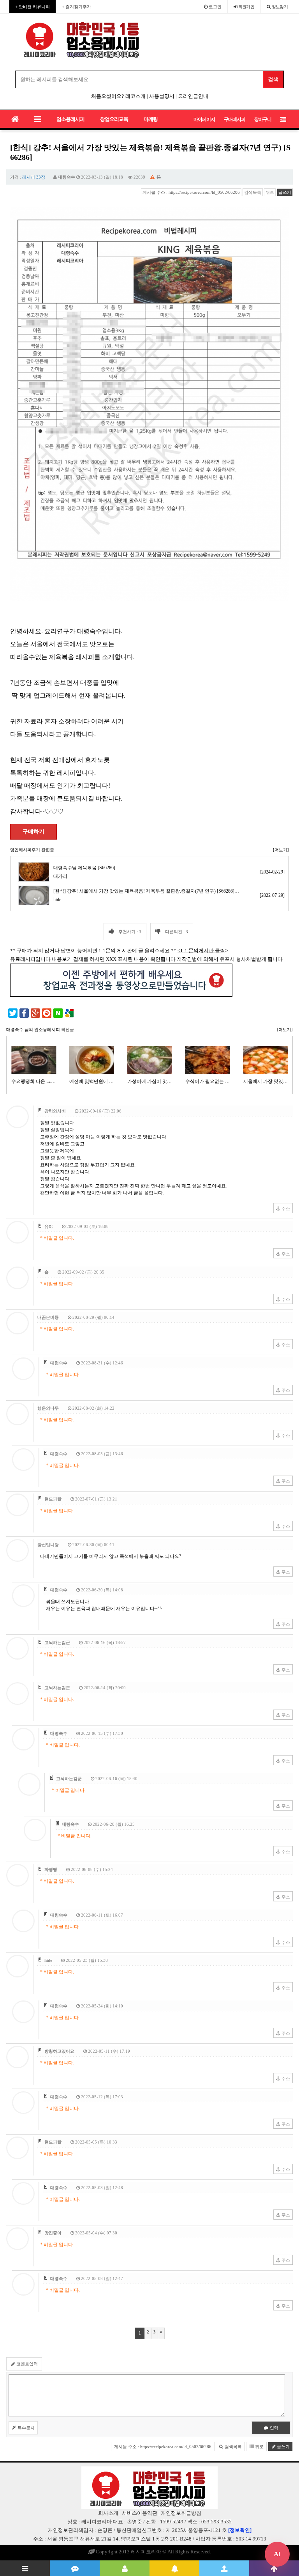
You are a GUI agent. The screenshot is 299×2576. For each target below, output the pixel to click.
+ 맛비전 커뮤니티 (33, 7)
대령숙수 (67, 177)
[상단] (274, 2568)
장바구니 (263, 119)
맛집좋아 (53, 2233)
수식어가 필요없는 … (208, 1081)
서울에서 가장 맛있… (266, 1081)
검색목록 (253, 192)
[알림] (174, 2568)
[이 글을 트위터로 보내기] (13, 1013)
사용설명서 (162, 96)
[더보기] (281, 850)
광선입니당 (48, 1545)
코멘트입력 (26, 2364)
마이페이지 (204, 119)
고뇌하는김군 (57, 1642)
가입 (246, 7)
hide (48, 1960)
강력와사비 (55, 1111)
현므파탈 (53, 1499)
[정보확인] (240, 2530)
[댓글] (75, 2568)
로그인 (215, 7)
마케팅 (151, 119)
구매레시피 (235, 119)
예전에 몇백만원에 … (91, 1081)
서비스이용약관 (140, 2513)
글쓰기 (285, 192)
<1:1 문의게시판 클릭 (201, 950)
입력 (273, 2428)
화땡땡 (51, 1869)
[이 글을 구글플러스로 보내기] (35, 1013)
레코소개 (135, 96)
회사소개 (108, 2513)
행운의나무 (48, 1408)
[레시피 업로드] (224, 2568)
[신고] (152, 177)
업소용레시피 (70, 119)
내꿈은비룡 (48, 1317)
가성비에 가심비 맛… (149, 1081)
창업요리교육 (114, 119)
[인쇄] (159, 177)
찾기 (280, 7)
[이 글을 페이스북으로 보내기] (24, 1013)
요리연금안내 (193, 96)
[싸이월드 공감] (47, 1013)
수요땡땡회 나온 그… (33, 1081)
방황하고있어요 (59, 2051)
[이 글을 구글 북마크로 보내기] (69, 1013)
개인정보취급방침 (181, 2513)
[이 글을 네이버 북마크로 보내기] (58, 1013)
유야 (49, 1226)
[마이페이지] (125, 2568)
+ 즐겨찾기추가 (77, 7)
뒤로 (270, 192)
